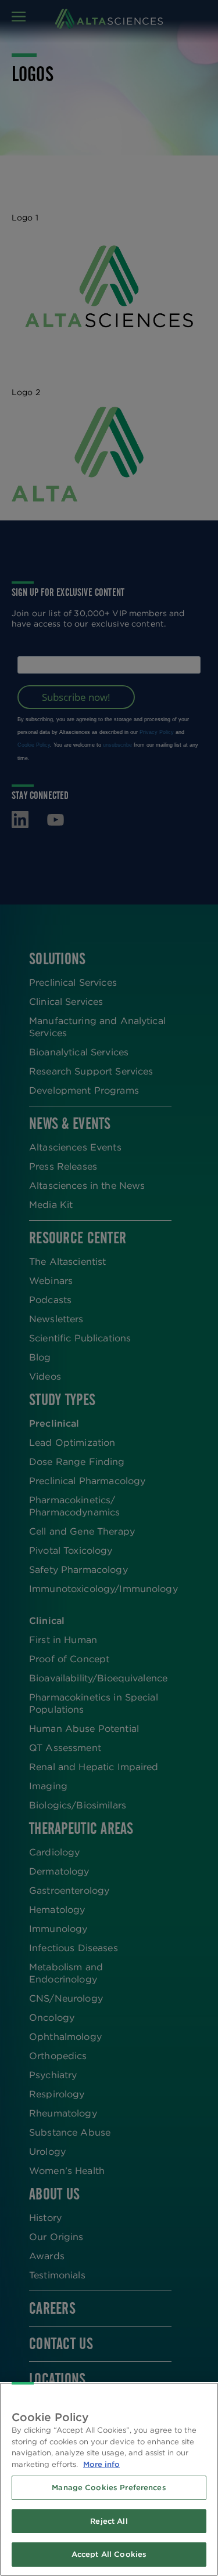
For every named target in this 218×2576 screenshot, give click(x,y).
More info (101, 2464)
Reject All (109, 2521)
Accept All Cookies (109, 2554)
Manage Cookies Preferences (109, 2488)
